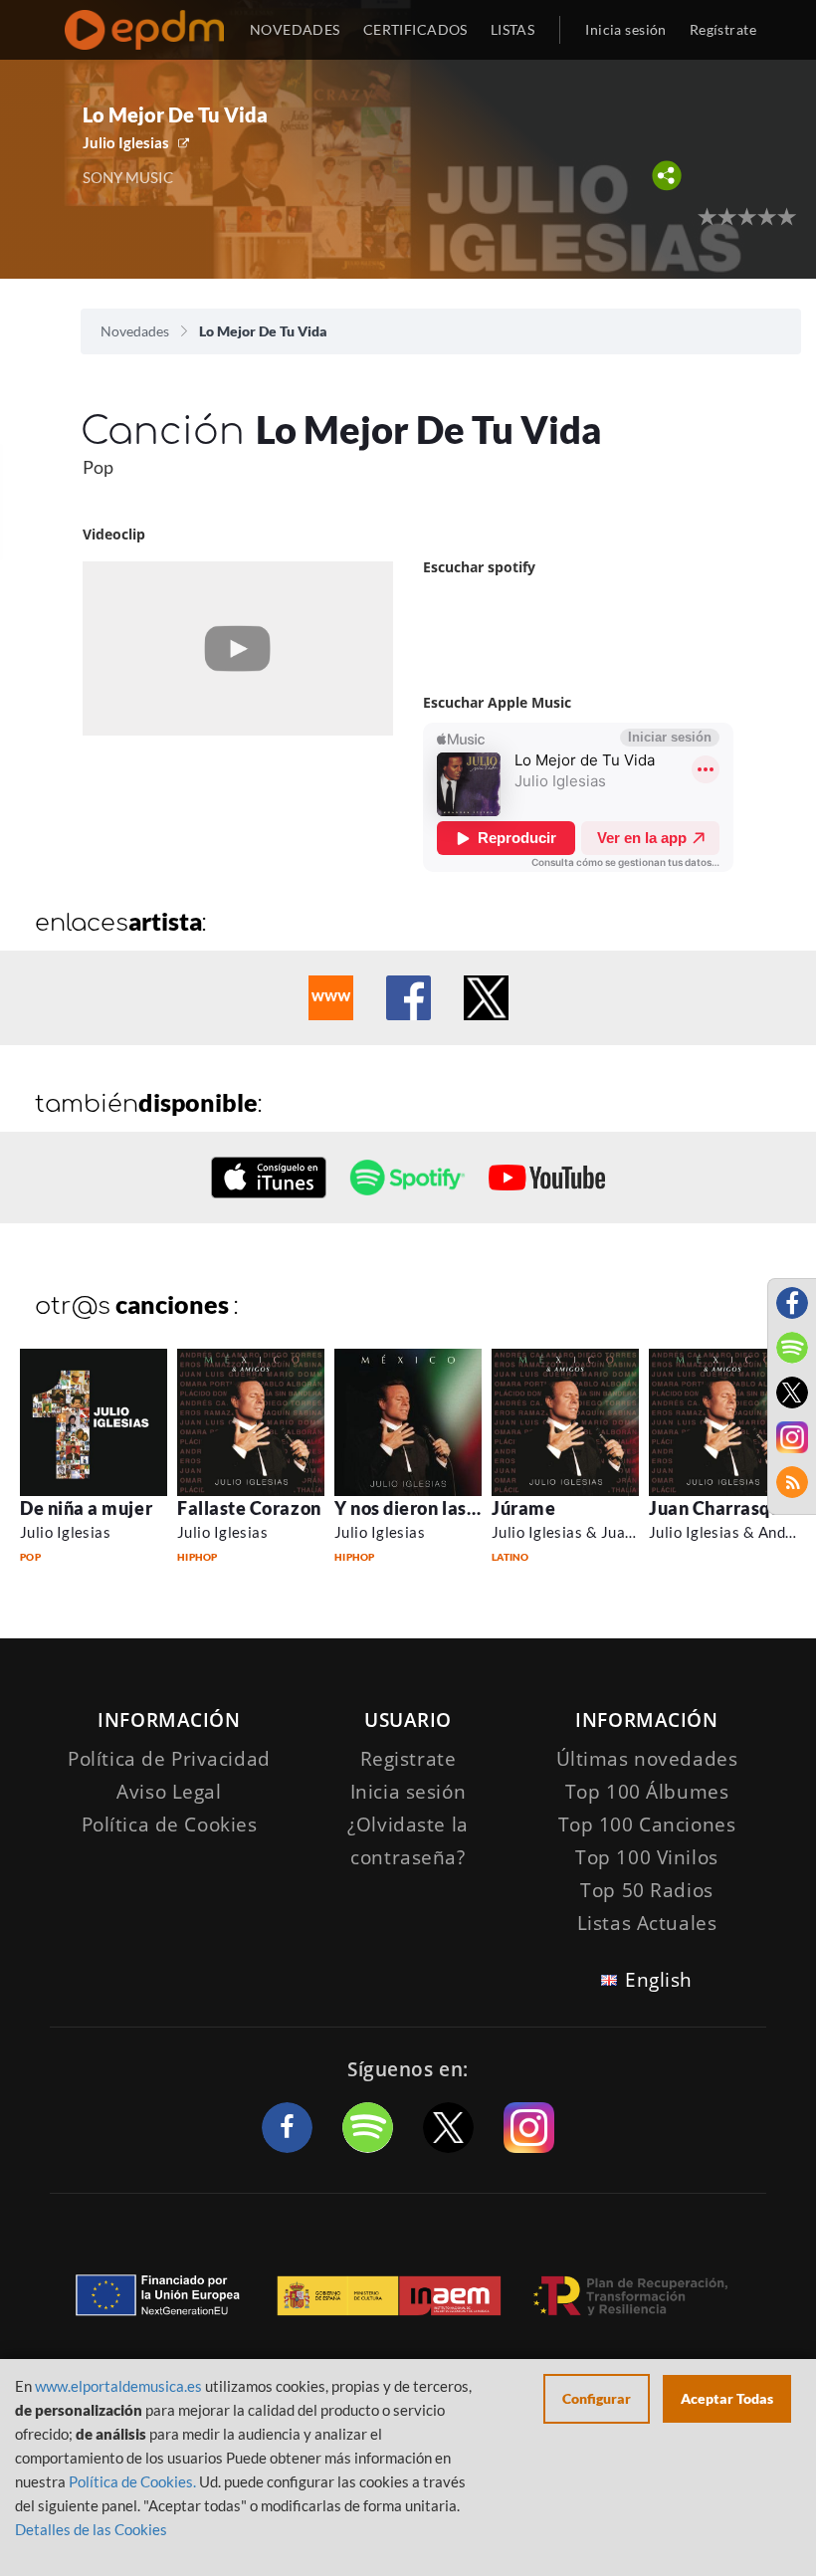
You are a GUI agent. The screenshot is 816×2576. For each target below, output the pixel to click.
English (659, 1980)
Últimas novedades (647, 1759)
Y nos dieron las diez (420, 1508)
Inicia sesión (625, 29)
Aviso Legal (169, 1792)
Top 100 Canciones (647, 1825)
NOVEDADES (295, 29)
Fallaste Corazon (249, 1508)
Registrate (408, 1759)
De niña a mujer (86, 1508)
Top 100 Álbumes (647, 1792)
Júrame (523, 1508)
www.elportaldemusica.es (118, 2386)
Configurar (597, 2398)
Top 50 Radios (646, 1890)
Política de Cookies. (132, 2481)
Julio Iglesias (126, 142)
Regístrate (723, 29)
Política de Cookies (170, 1825)
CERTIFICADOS (415, 29)
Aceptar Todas (727, 2398)
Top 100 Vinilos (647, 1857)
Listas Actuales (647, 1923)
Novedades (135, 331)
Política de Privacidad (169, 1759)
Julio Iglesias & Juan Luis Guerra (605, 1532)
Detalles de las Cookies (91, 2529)
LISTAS (513, 29)
